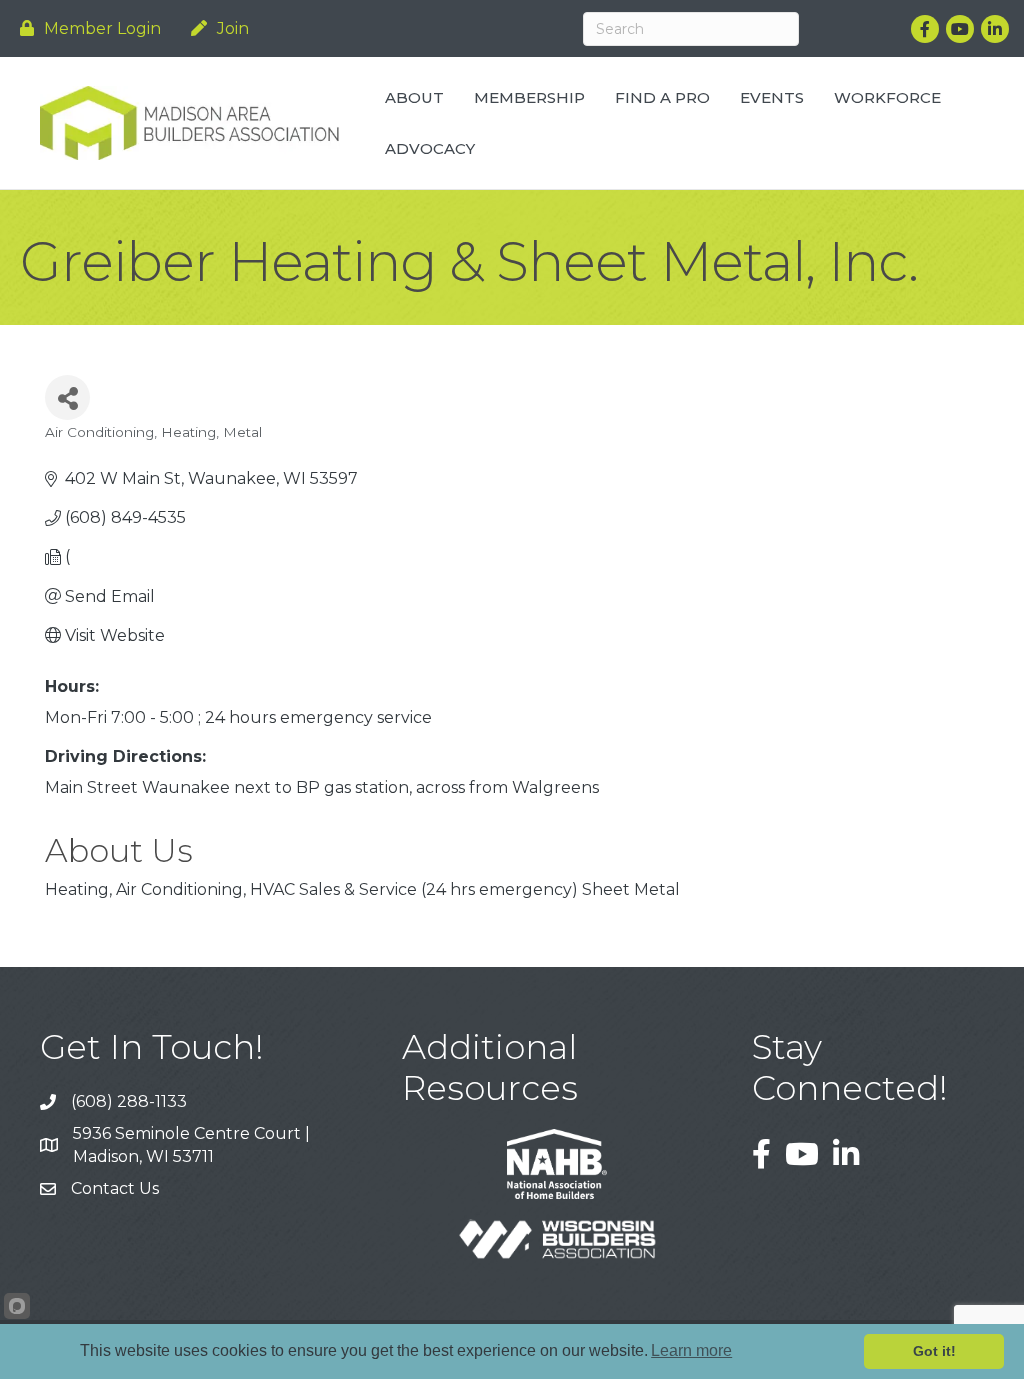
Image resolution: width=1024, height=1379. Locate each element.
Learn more (691, 1350)
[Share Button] (67, 397)
